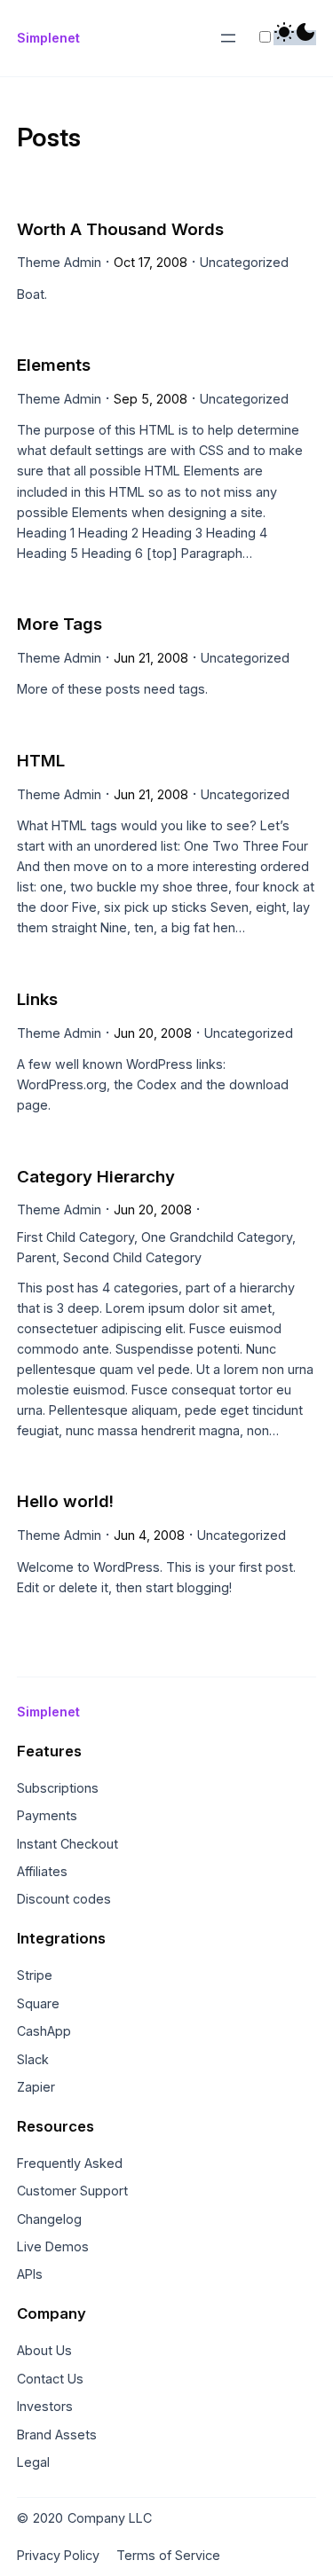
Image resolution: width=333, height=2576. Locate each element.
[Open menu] (228, 38)
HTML (41, 761)
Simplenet (48, 38)
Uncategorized (244, 262)
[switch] (265, 37)
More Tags (59, 624)
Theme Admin (59, 262)
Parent (36, 1257)
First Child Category (75, 1237)
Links (37, 999)
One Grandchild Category (217, 1237)
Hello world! (65, 1501)
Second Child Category (132, 1257)
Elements (54, 365)
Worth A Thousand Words (120, 229)
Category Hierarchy (96, 1177)
